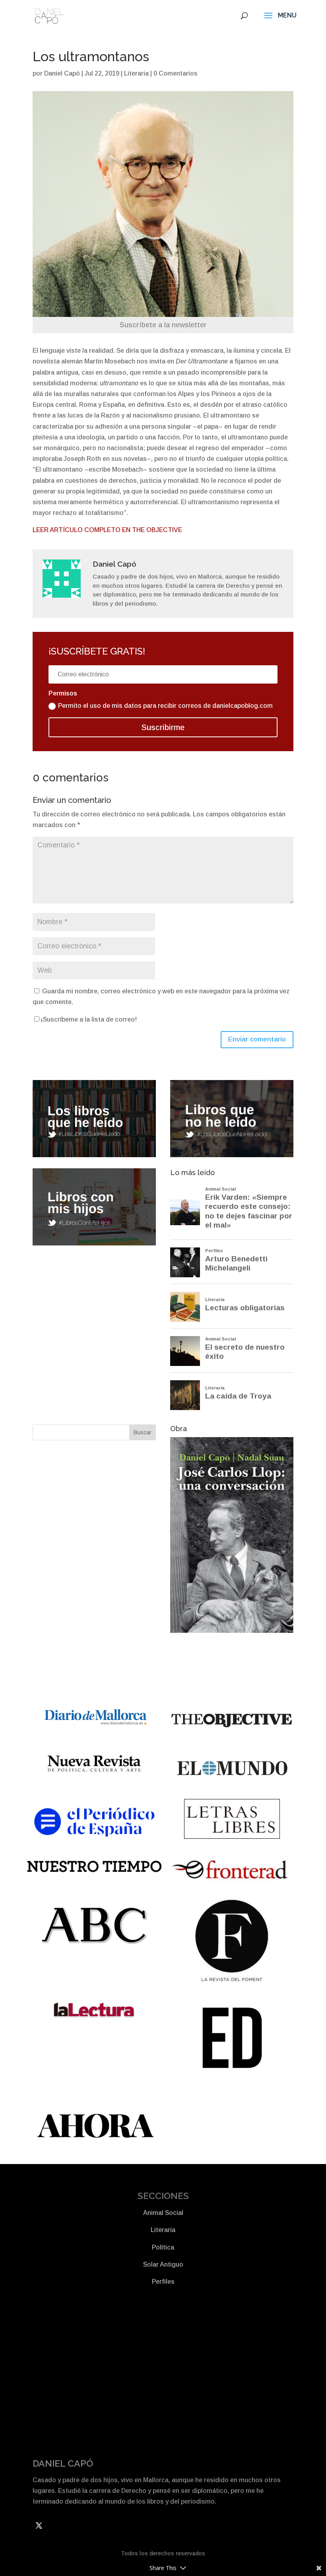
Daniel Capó (62, 73)
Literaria (136, 73)
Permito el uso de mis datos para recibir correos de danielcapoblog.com (165, 706)
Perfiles (163, 2282)
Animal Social (163, 2213)
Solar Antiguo (163, 2264)
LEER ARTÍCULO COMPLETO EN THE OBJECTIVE (107, 530)
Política (163, 2247)
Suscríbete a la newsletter (163, 325)
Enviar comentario (257, 1039)
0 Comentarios (176, 73)
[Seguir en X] (39, 2525)
